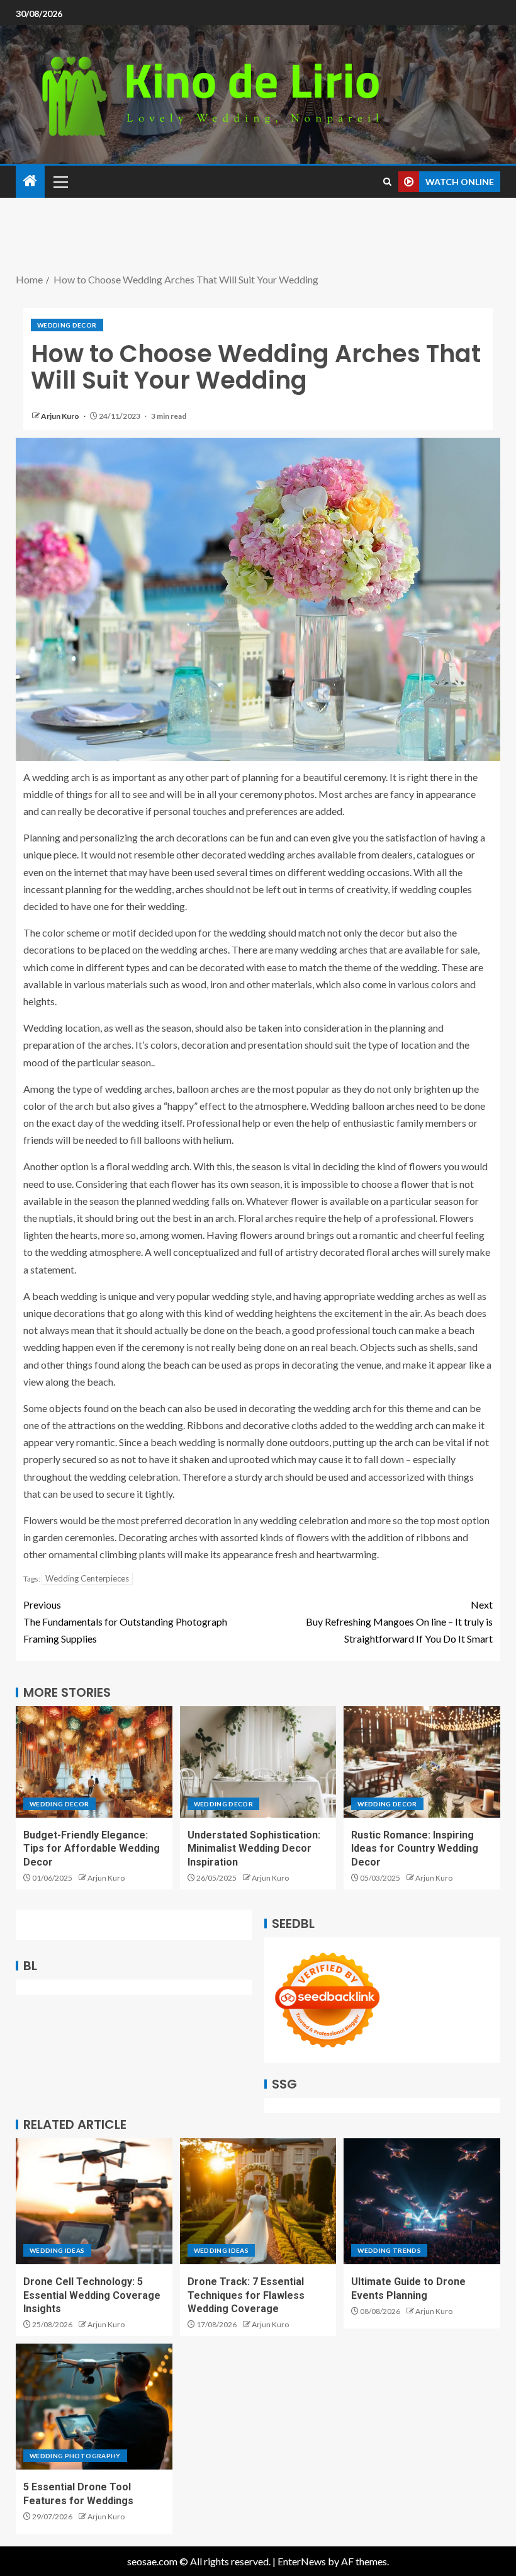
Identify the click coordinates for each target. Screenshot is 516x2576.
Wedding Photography (75, 2456)
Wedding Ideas (57, 2250)
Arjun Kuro (61, 416)
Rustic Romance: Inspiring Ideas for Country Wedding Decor (415, 1849)
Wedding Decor (67, 325)
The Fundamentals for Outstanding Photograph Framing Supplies (125, 1621)
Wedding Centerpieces (87, 1578)
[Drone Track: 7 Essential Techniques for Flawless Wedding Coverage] (258, 2201)
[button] (60, 181)
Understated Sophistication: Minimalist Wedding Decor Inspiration (254, 1849)
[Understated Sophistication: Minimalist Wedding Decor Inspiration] (258, 1762)
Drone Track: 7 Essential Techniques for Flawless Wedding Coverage (246, 2295)
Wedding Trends (389, 2250)
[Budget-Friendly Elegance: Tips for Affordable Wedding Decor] (94, 1762)
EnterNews (302, 2561)
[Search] (387, 182)
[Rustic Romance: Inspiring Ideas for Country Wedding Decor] (422, 1762)
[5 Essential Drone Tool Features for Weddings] (94, 2407)
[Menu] (60, 181)
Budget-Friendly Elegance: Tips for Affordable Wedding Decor (92, 1849)
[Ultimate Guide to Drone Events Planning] (422, 2201)
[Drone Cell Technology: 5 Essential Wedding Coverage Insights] (94, 2201)
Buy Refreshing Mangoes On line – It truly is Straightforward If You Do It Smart (399, 1621)
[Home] (30, 181)
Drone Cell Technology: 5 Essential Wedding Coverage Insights (92, 2295)
